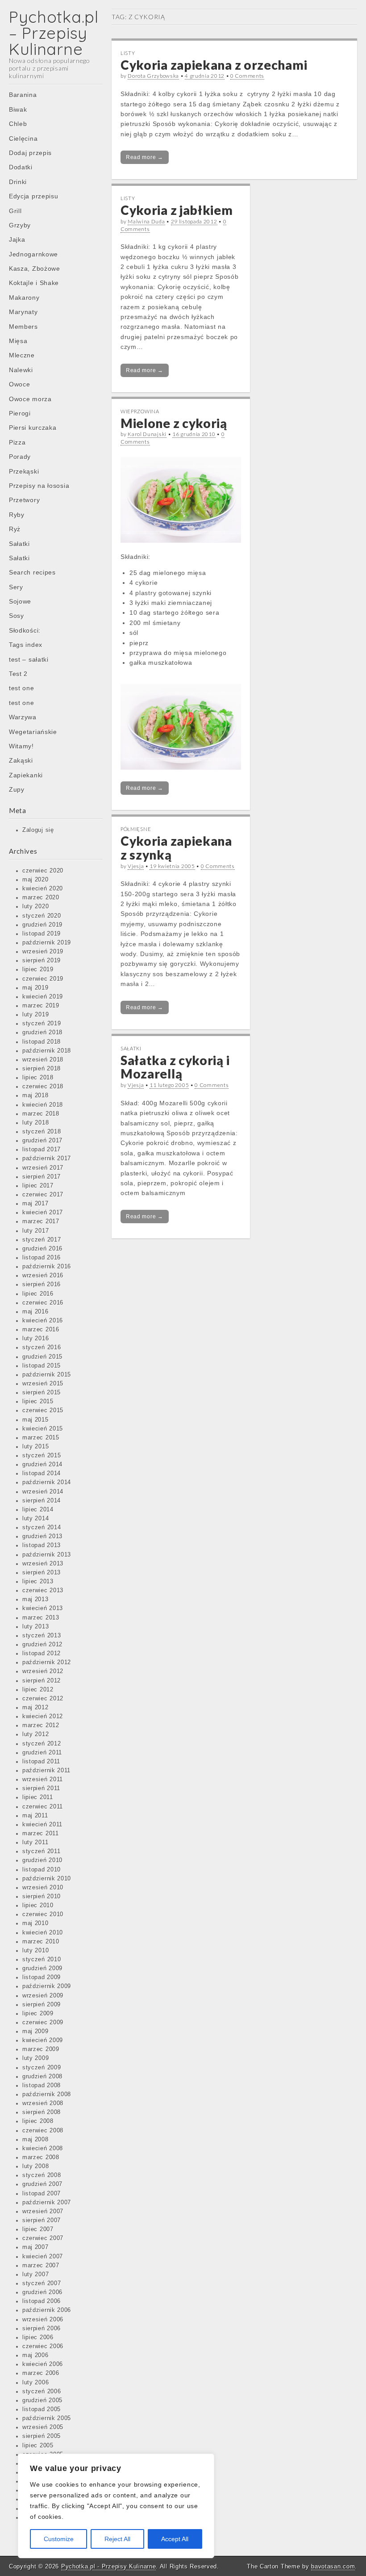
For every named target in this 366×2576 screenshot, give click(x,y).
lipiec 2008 (38, 2121)
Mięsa (18, 341)
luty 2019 (35, 1015)
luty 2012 (35, 1734)
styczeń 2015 (42, 1456)
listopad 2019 (42, 934)
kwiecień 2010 (43, 1933)
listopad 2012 (42, 1653)
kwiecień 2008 (43, 2148)
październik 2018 (47, 1051)
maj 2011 (35, 1816)
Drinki (18, 182)
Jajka (17, 239)
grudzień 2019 (42, 925)
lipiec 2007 (38, 2229)
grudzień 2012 (42, 1645)
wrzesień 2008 (43, 2103)
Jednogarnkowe (33, 254)
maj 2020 (35, 880)
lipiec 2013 (38, 1582)
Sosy (17, 616)
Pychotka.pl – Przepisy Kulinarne (54, 33)
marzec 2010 (41, 1942)
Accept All (175, 2539)
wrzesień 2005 (43, 2427)
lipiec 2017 (38, 1186)
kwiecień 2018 (43, 1105)
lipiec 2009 (38, 2014)
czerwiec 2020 (43, 871)
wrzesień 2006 (43, 2320)
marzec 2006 (41, 2373)
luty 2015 (35, 1447)
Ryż (15, 529)
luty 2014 (35, 1519)
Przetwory (24, 500)
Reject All (117, 2539)
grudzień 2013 (42, 1536)
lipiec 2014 (38, 1510)
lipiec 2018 (38, 1078)
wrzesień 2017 (43, 1168)
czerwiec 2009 (43, 2022)
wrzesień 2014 (43, 1492)
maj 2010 (35, 1923)
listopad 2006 (42, 2301)
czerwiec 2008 (43, 2131)
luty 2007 (35, 2274)
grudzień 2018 (42, 1032)
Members (23, 327)
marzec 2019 (41, 1006)
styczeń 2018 (42, 1132)
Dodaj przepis (30, 153)
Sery (16, 587)
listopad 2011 (41, 1762)
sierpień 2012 (42, 1681)
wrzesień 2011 (43, 1779)
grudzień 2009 (42, 1968)
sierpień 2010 (42, 1896)
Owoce (20, 384)
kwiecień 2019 (43, 997)
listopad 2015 (42, 1366)
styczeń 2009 (42, 2068)
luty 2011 (35, 1842)
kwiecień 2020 (43, 889)
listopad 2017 (42, 1150)
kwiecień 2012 (43, 1716)
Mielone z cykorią (174, 423)
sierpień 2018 (42, 1069)
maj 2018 (35, 1095)
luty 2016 (35, 1338)
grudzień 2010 (42, 1860)
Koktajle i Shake (34, 283)
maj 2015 (35, 1420)
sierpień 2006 (42, 2328)
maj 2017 (35, 1204)
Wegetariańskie (33, 732)
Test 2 (18, 674)
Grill (15, 211)
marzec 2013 (41, 1618)
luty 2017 (35, 1231)
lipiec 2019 (38, 969)
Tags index (26, 645)
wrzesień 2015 (43, 1384)
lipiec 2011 (38, 1797)
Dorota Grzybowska (153, 76)
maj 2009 (35, 2031)
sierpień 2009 (42, 2005)
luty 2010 (35, 1951)
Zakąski (21, 760)
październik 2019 (47, 943)
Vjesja (136, 866)
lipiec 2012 (38, 1690)
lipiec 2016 (38, 1294)
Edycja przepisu (34, 196)
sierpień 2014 (42, 1501)
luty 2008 (35, 2166)
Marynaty (23, 312)
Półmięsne (136, 829)
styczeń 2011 (41, 1851)
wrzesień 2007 (43, 2211)
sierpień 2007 (42, 2220)
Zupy (17, 789)
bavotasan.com (333, 2566)
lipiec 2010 (38, 1905)
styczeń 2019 (42, 1024)
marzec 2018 (41, 1114)
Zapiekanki (26, 775)
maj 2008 (35, 2140)
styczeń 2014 (42, 1527)
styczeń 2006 (42, 2391)
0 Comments (247, 76)
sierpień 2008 (42, 2112)
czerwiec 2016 (43, 1303)
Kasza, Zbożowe (35, 269)
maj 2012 (35, 1708)
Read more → (145, 157)
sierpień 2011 (41, 1788)
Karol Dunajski (147, 434)
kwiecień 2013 (43, 1608)
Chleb (18, 124)
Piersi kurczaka (33, 428)
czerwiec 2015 (43, 1410)
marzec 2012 (41, 1725)
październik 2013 (47, 1555)
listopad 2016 (42, 1258)
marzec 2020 (41, 898)
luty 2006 (35, 2383)
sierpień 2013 (42, 1573)
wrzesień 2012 (43, 1671)
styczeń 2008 (42, 2175)
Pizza (17, 442)
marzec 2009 (41, 2049)
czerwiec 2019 (43, 979)
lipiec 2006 (38, 2337)
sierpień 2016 (42, 1284)
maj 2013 (35, 1599)
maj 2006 (35, 2355)
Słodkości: (25, 630)
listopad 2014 (42, 1473)
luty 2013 (35, 1627)
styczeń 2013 (42, 1636)
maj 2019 (35, 988)
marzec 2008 (41, 2157)
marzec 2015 (41, 1438)
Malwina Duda (146, 221)
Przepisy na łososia (39, 486)
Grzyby (20, 225)
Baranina (23, 95)
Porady (20, 457)
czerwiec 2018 (43, 1087)
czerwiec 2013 (43, 1590)
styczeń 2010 (42, 1959)
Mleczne (22, 355)
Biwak (18, 109)
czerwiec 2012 (43, 1699)
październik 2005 (47, 2418)
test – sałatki (29, 659)
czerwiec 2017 (43, 1195)
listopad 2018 (42, 1042)
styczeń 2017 (42, 1240)
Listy (128, 53)
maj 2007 (35, 2247)
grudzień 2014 (42, 1464)
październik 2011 (46, 1770)
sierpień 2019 (42, 961)
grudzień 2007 (42, 2184)
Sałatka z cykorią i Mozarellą (175, 1067)
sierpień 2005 (42, 2436)
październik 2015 (47, 1375)
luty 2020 (35, 906)
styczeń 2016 (42, 1347)
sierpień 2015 (42, 1393)
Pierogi (20, 413)
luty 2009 (35, 2058)
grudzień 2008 (42, 2077)
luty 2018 (35, 1123)
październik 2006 (47, 2310)
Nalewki (21, 370)
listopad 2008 (42, 2085)
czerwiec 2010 (43, 1914)
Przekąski (24, 471)
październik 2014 (47, 1482)
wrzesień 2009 (43, 1996)
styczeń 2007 (42, 2283)
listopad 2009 (42, 1977)
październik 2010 (47, 1879)
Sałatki (19, 544)
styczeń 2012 (42, 1744)
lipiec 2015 (38, 1401)
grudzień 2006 (42, 2292)
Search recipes (32, 572)
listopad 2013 (42, 1545)
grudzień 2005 (42, 2400)
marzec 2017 (41, 1221)
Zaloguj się (38, 830)
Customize (59, 2539)
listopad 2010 (42, 1870)
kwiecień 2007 (43, 2257)
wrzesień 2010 (43, 1888)
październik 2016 (47, 1267)
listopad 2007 (42, 2194)
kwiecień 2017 (43, 1212)
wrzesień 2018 (43, 1060)
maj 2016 (35, 1312)
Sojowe (20, 601)
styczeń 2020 (42, 916)
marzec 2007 (41, 2266)
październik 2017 (47, 1158)
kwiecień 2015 (43, 1429)
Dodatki (21, 167)
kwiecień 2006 (43, 2364)
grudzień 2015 (42, 1357)
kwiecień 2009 (43, 2040)
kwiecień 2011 (42, 1825)
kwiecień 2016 (43, 1321)
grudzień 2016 (42, 1249)
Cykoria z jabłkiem (177, 210)
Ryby (17, 515)
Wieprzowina (140, 411)
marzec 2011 (41, 1833)
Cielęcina (23, 138)
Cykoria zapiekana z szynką (176, 848)
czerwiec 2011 (43, 1807)
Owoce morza (30, 399)
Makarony (24, 298)
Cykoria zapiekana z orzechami (214, 65)
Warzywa (23, 717)
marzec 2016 (41, 1330)
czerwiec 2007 (43, 2238)
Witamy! (21, 746)
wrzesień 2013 (43, 1564)
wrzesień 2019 (43, 952)
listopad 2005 (42, 2409)
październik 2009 (47, 1986)
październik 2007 (47, 2203)
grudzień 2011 (42, 1753)
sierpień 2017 (42, 1177)
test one (22, 688)
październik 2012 (47, 1662)
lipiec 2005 (38, 2446)
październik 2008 (47, 2094)
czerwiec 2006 (43, 2346)
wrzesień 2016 (43, 1275)
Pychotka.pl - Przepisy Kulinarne (108, 2566)
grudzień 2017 (42, 1141)
